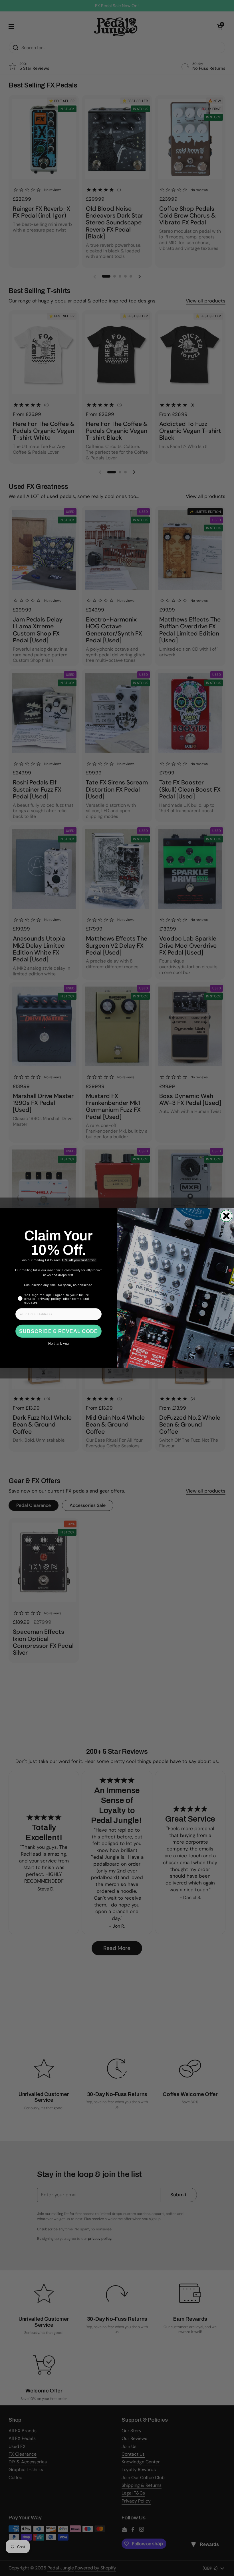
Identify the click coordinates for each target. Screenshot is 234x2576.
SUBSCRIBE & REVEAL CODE (58, 1331)
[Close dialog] (226, 1216)
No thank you (58, 1344)
